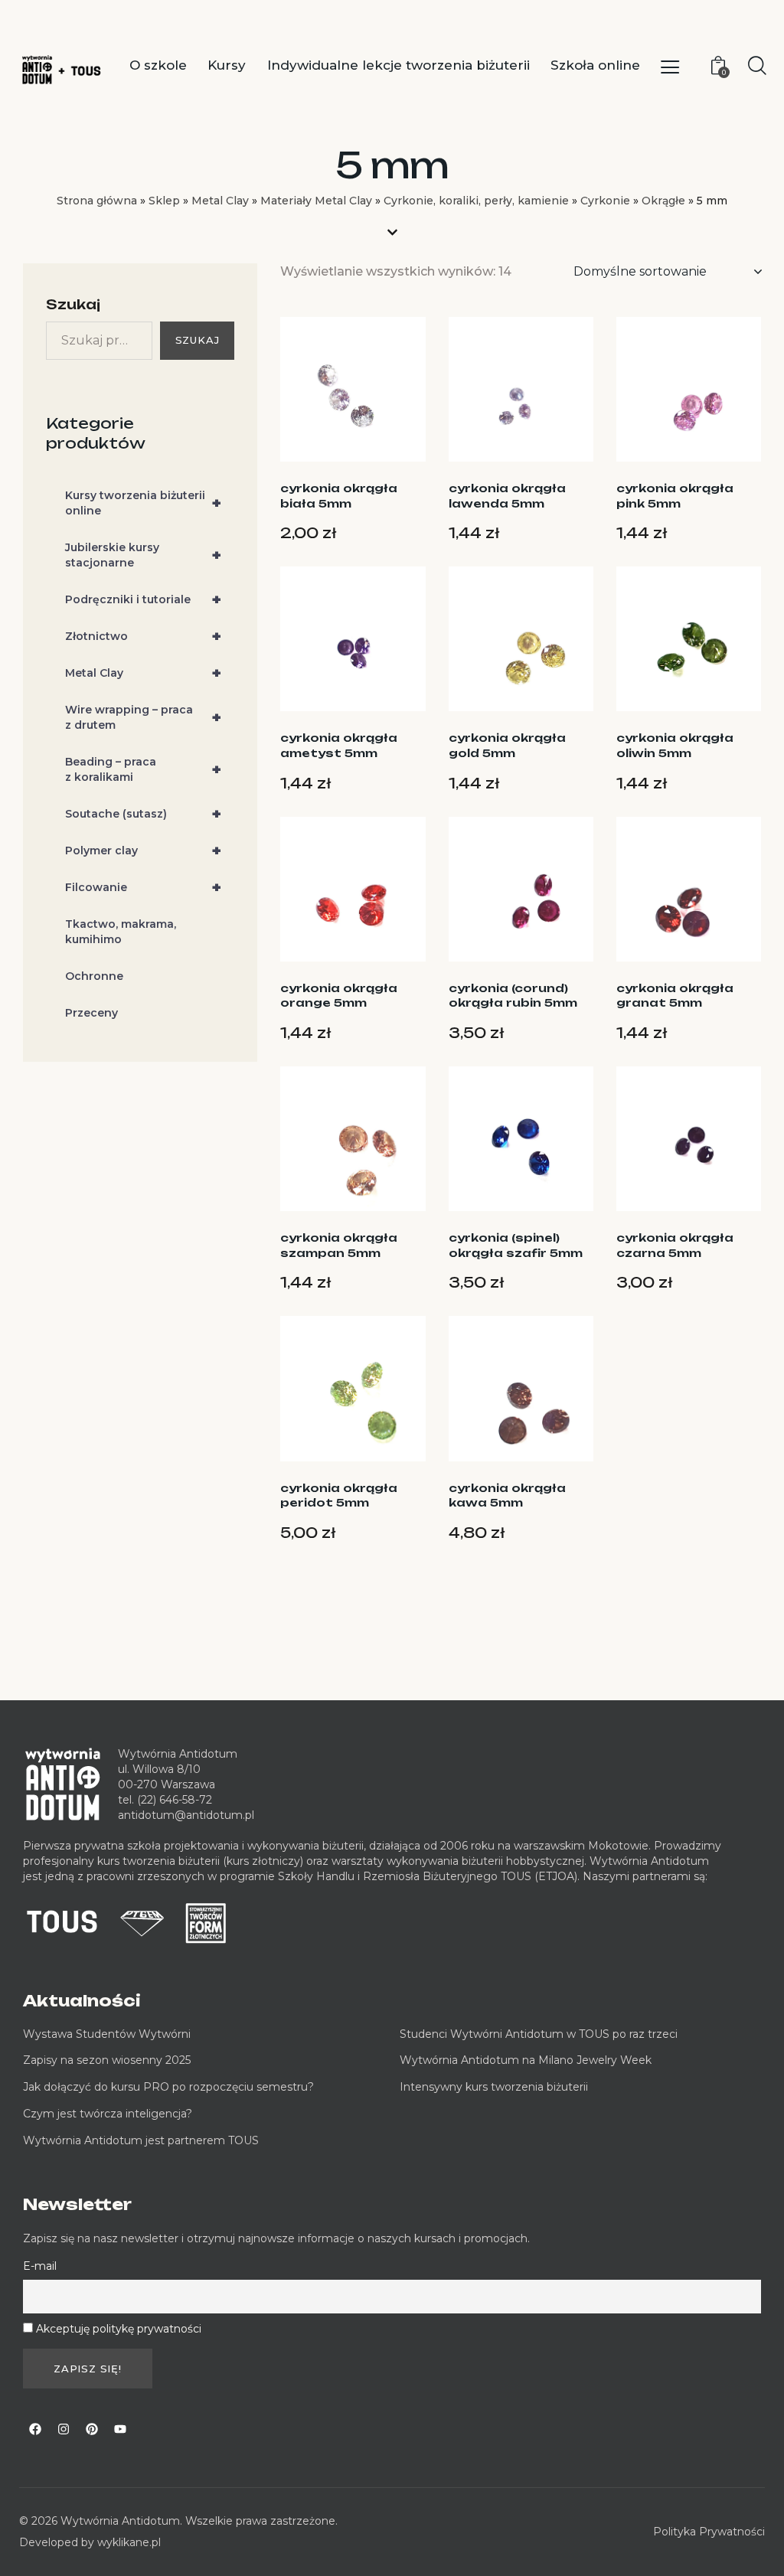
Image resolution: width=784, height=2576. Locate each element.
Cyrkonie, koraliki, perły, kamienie (476, 201)
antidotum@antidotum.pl (186, 1815)
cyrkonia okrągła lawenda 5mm (507, 496)
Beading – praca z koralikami (143, 769)
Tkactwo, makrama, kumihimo (121, 932)
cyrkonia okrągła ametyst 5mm (339, 745)
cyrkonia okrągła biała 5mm (339, 496)
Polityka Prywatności (709, 2532)
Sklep (164, 201)
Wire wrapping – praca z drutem (143, 717)
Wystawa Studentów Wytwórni (107, 2034)
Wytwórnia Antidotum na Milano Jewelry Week (526, 2060)
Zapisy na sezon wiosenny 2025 (107, 2060)
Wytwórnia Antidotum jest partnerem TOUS (141, 2140)
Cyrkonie (605, 201)
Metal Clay (220, 201)
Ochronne (94, 976)
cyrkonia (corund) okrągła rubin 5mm (513, 996)
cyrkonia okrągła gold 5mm (507, 745)
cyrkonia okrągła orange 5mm (339, 996)
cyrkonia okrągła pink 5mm (675, 496)
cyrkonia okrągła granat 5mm (675, 996)
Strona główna (97, 201)
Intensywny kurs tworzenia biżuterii (495, 2087)
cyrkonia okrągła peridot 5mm (339, 1495)
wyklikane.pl (129, 2542)
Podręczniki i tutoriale (143, 599)
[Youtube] (120, 2429)
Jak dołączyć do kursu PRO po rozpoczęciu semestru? (168, 2087)
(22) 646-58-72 (175, 1800)
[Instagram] (64, 2429)
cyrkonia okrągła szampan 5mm (339, 1245)
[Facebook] (35, 2429)
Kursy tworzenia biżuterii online (143, 503)
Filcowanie (143, 887)
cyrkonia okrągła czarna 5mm (675, 1245)
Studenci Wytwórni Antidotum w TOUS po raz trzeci (539, 2034)
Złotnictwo (143, 636)
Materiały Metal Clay (316, 201)
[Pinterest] (92, 2429)
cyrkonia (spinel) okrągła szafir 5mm (516, 1245)
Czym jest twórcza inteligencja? (108, 2114)
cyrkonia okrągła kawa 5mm (507, 1495)
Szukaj (73, 304)
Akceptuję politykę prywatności (119, 2329)
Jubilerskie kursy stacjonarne (143, 555)
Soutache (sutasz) (143, 814)
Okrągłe (663, 201)
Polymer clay (143, 851)
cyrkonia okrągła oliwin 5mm (675, 745)
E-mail (40, 2266)
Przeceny (91, 1013)
